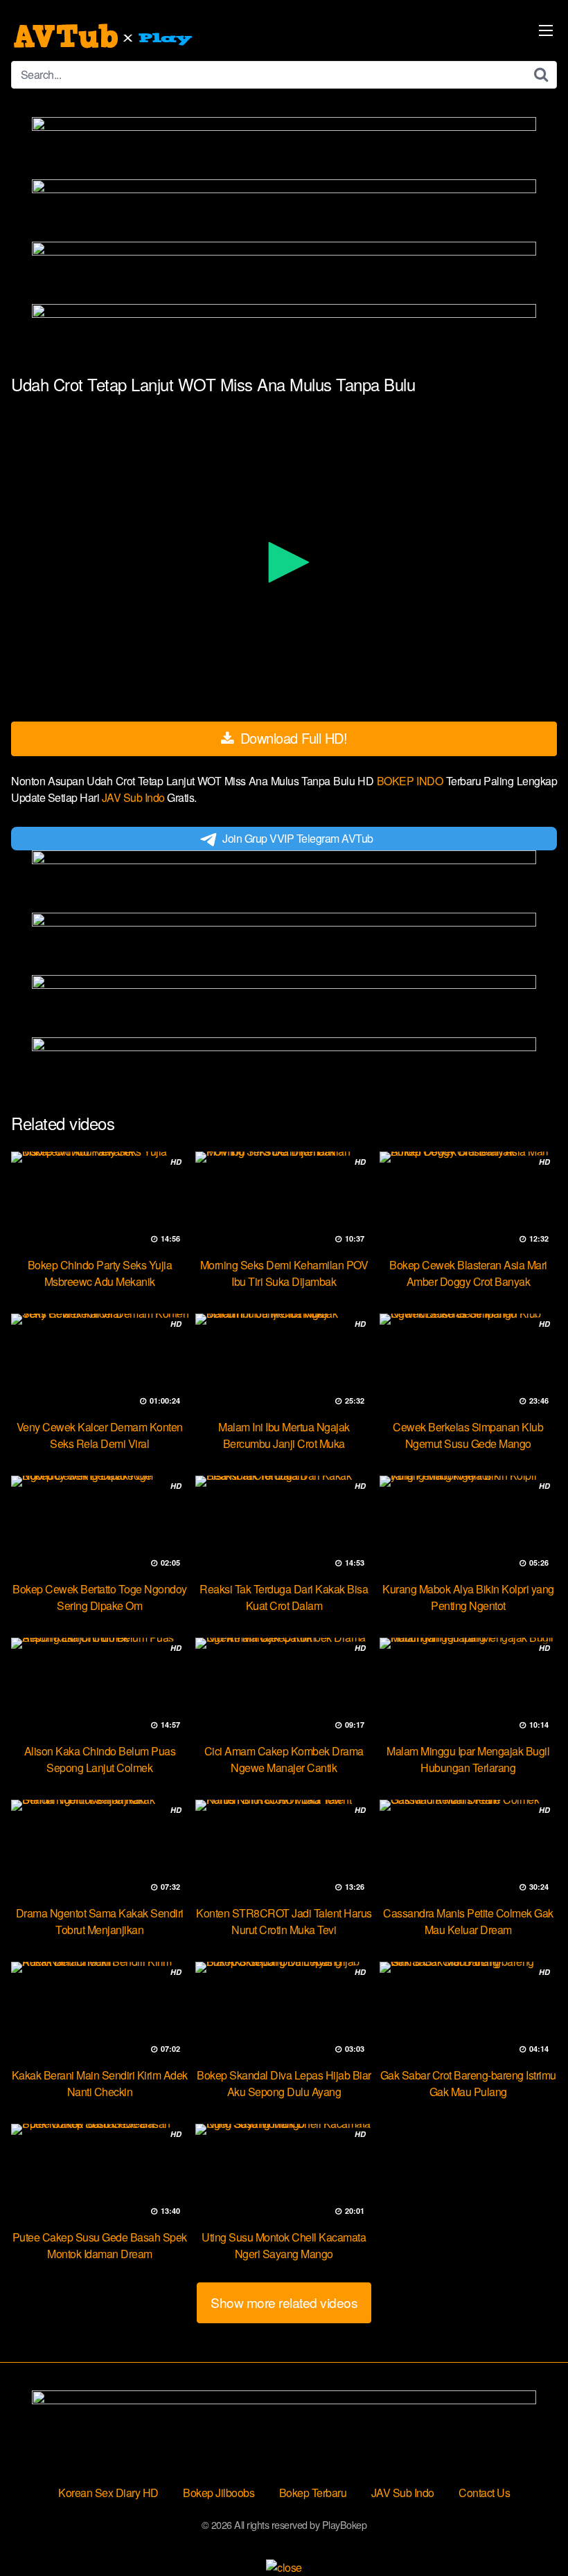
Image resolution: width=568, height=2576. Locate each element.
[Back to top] (530, 2532)
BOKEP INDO (411, 781)
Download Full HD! (292, 738)
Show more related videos (284, 2302)
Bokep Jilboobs (219, 2493)
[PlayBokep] (105, 36)
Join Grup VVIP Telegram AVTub (298, 838)
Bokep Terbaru (313, 2493)
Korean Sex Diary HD (108, 2493)
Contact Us (484, 2493)
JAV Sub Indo (135, 797)
